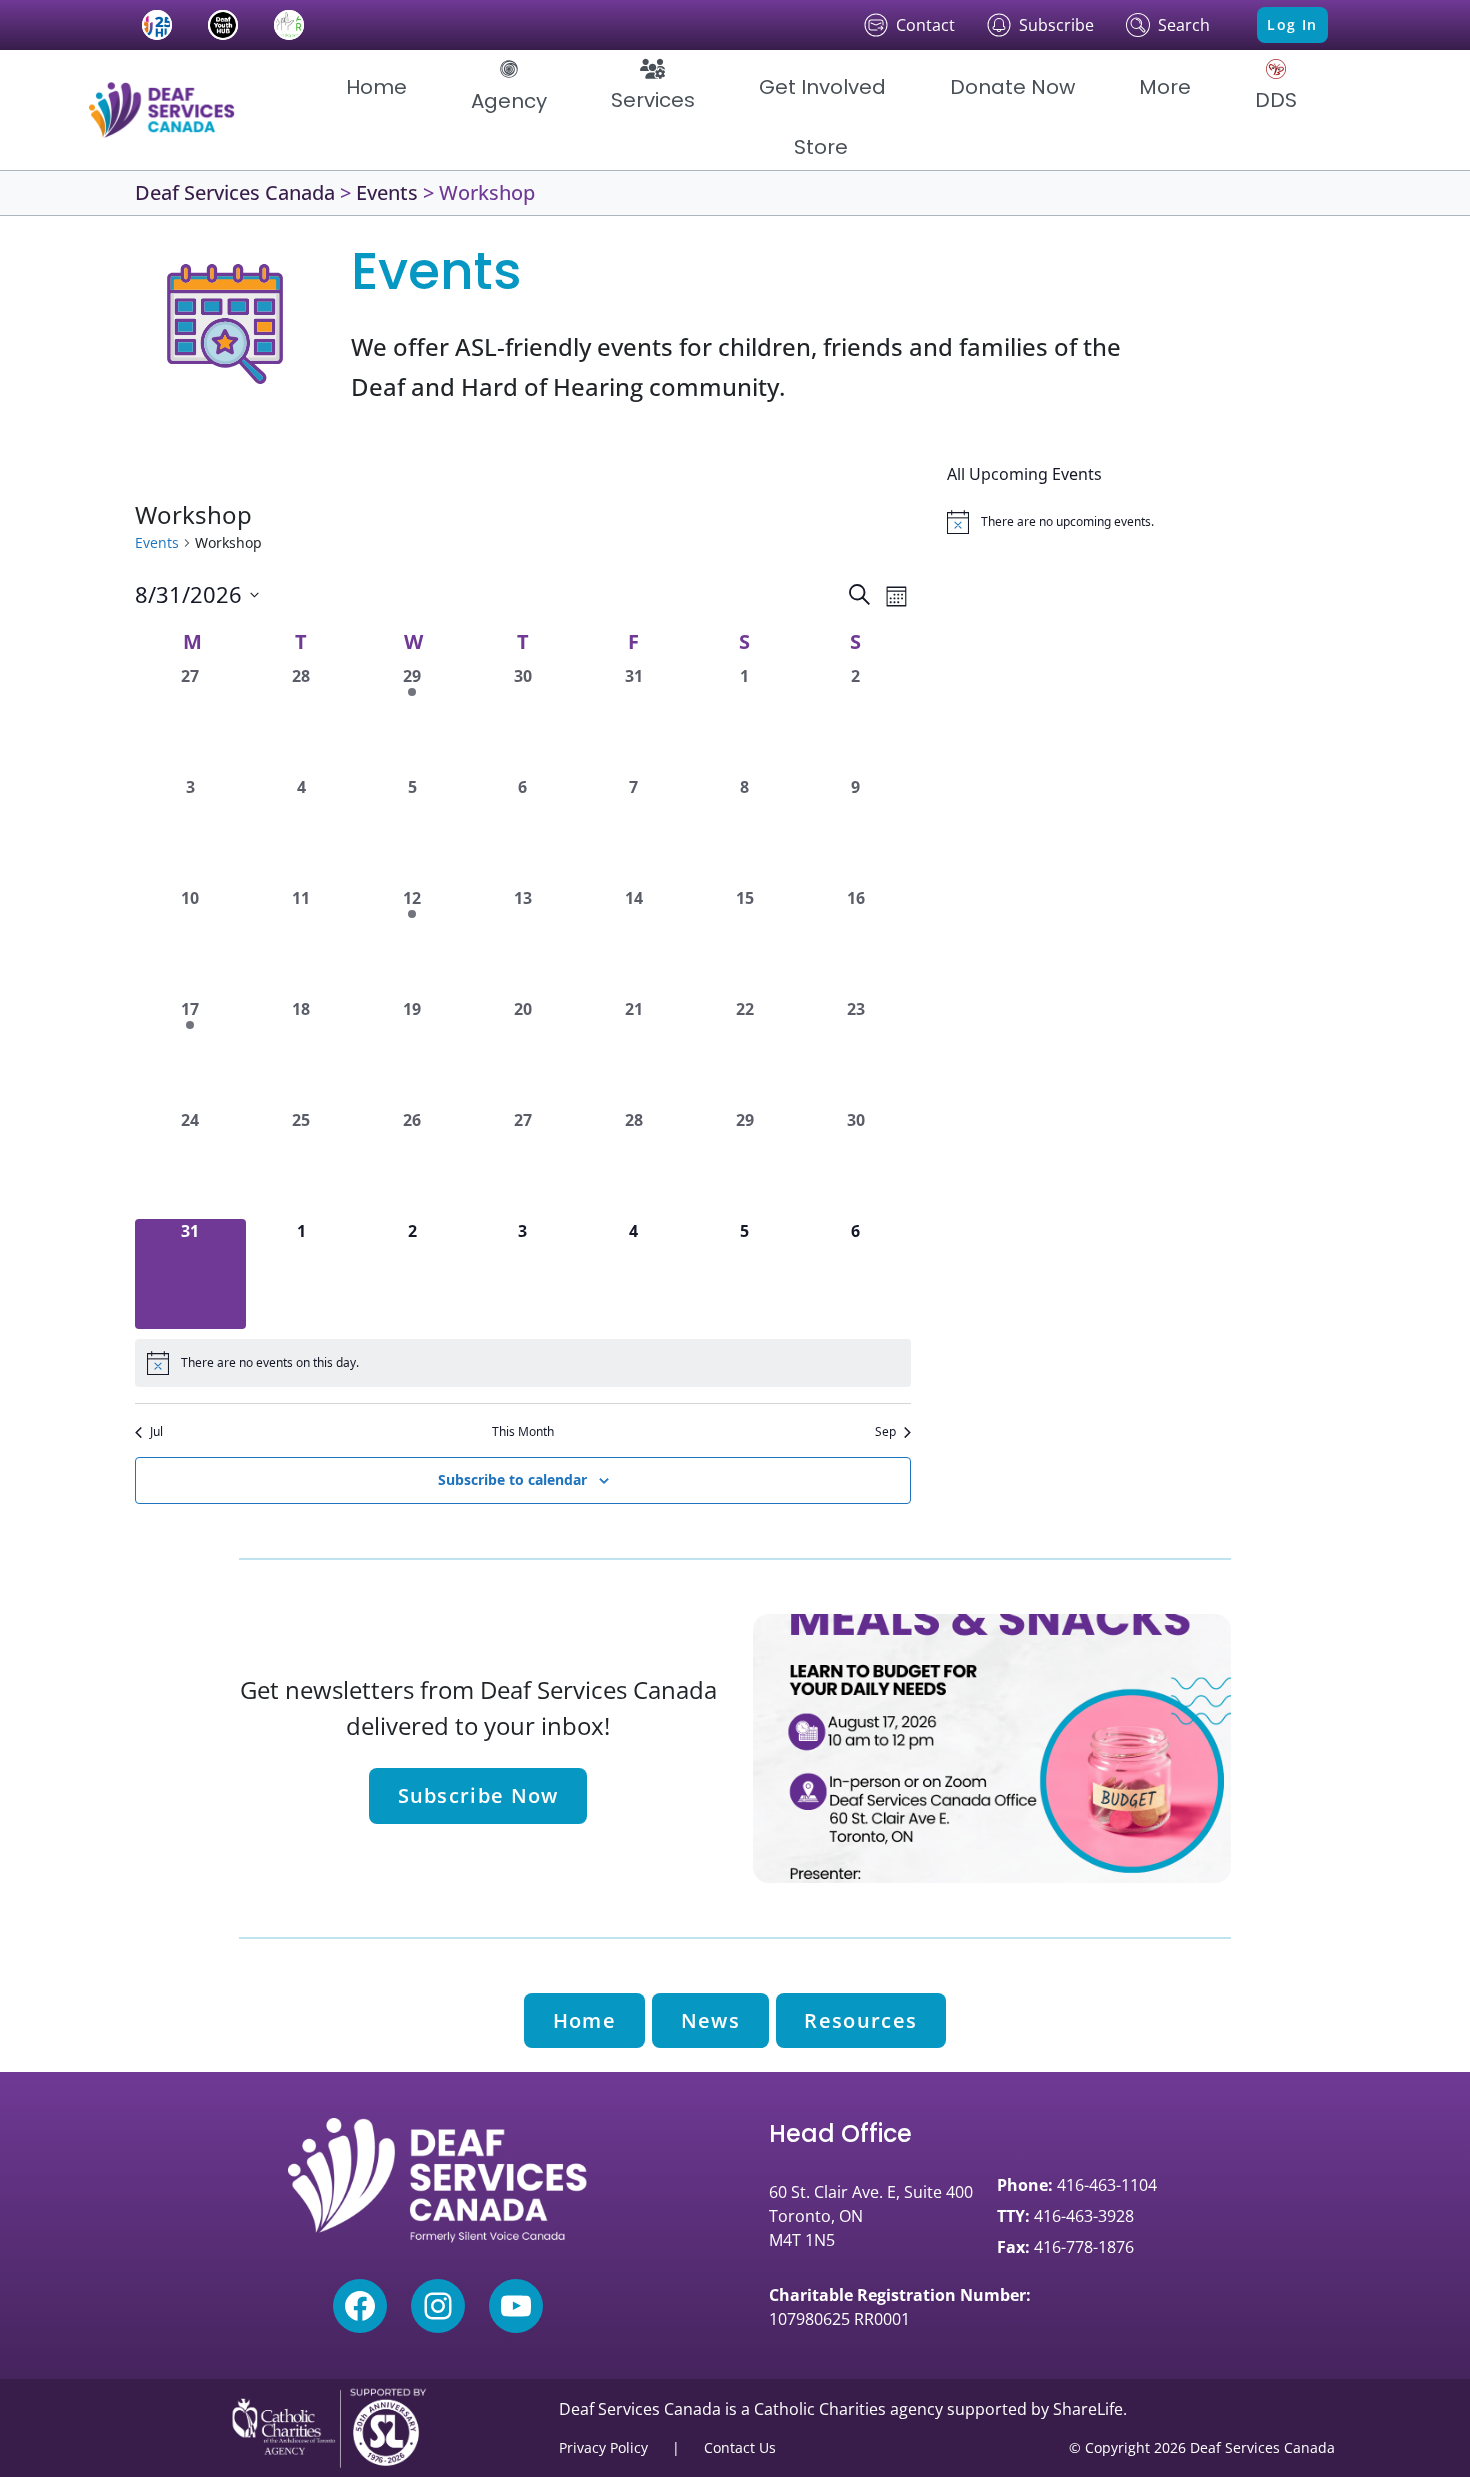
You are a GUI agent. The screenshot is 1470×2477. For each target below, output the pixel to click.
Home (584, 2020)
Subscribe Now (478, 1795)
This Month (523, 1432)
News (710, 2020)
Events (157, 542)
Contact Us (740, 2447)
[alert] (523, 1363)
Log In (1292, 24)
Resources (860, 2020)
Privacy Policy (603, 2447)
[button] (509, 87)
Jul (156, 1432)
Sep (885, 1432)
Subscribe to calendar (512, 1479)
